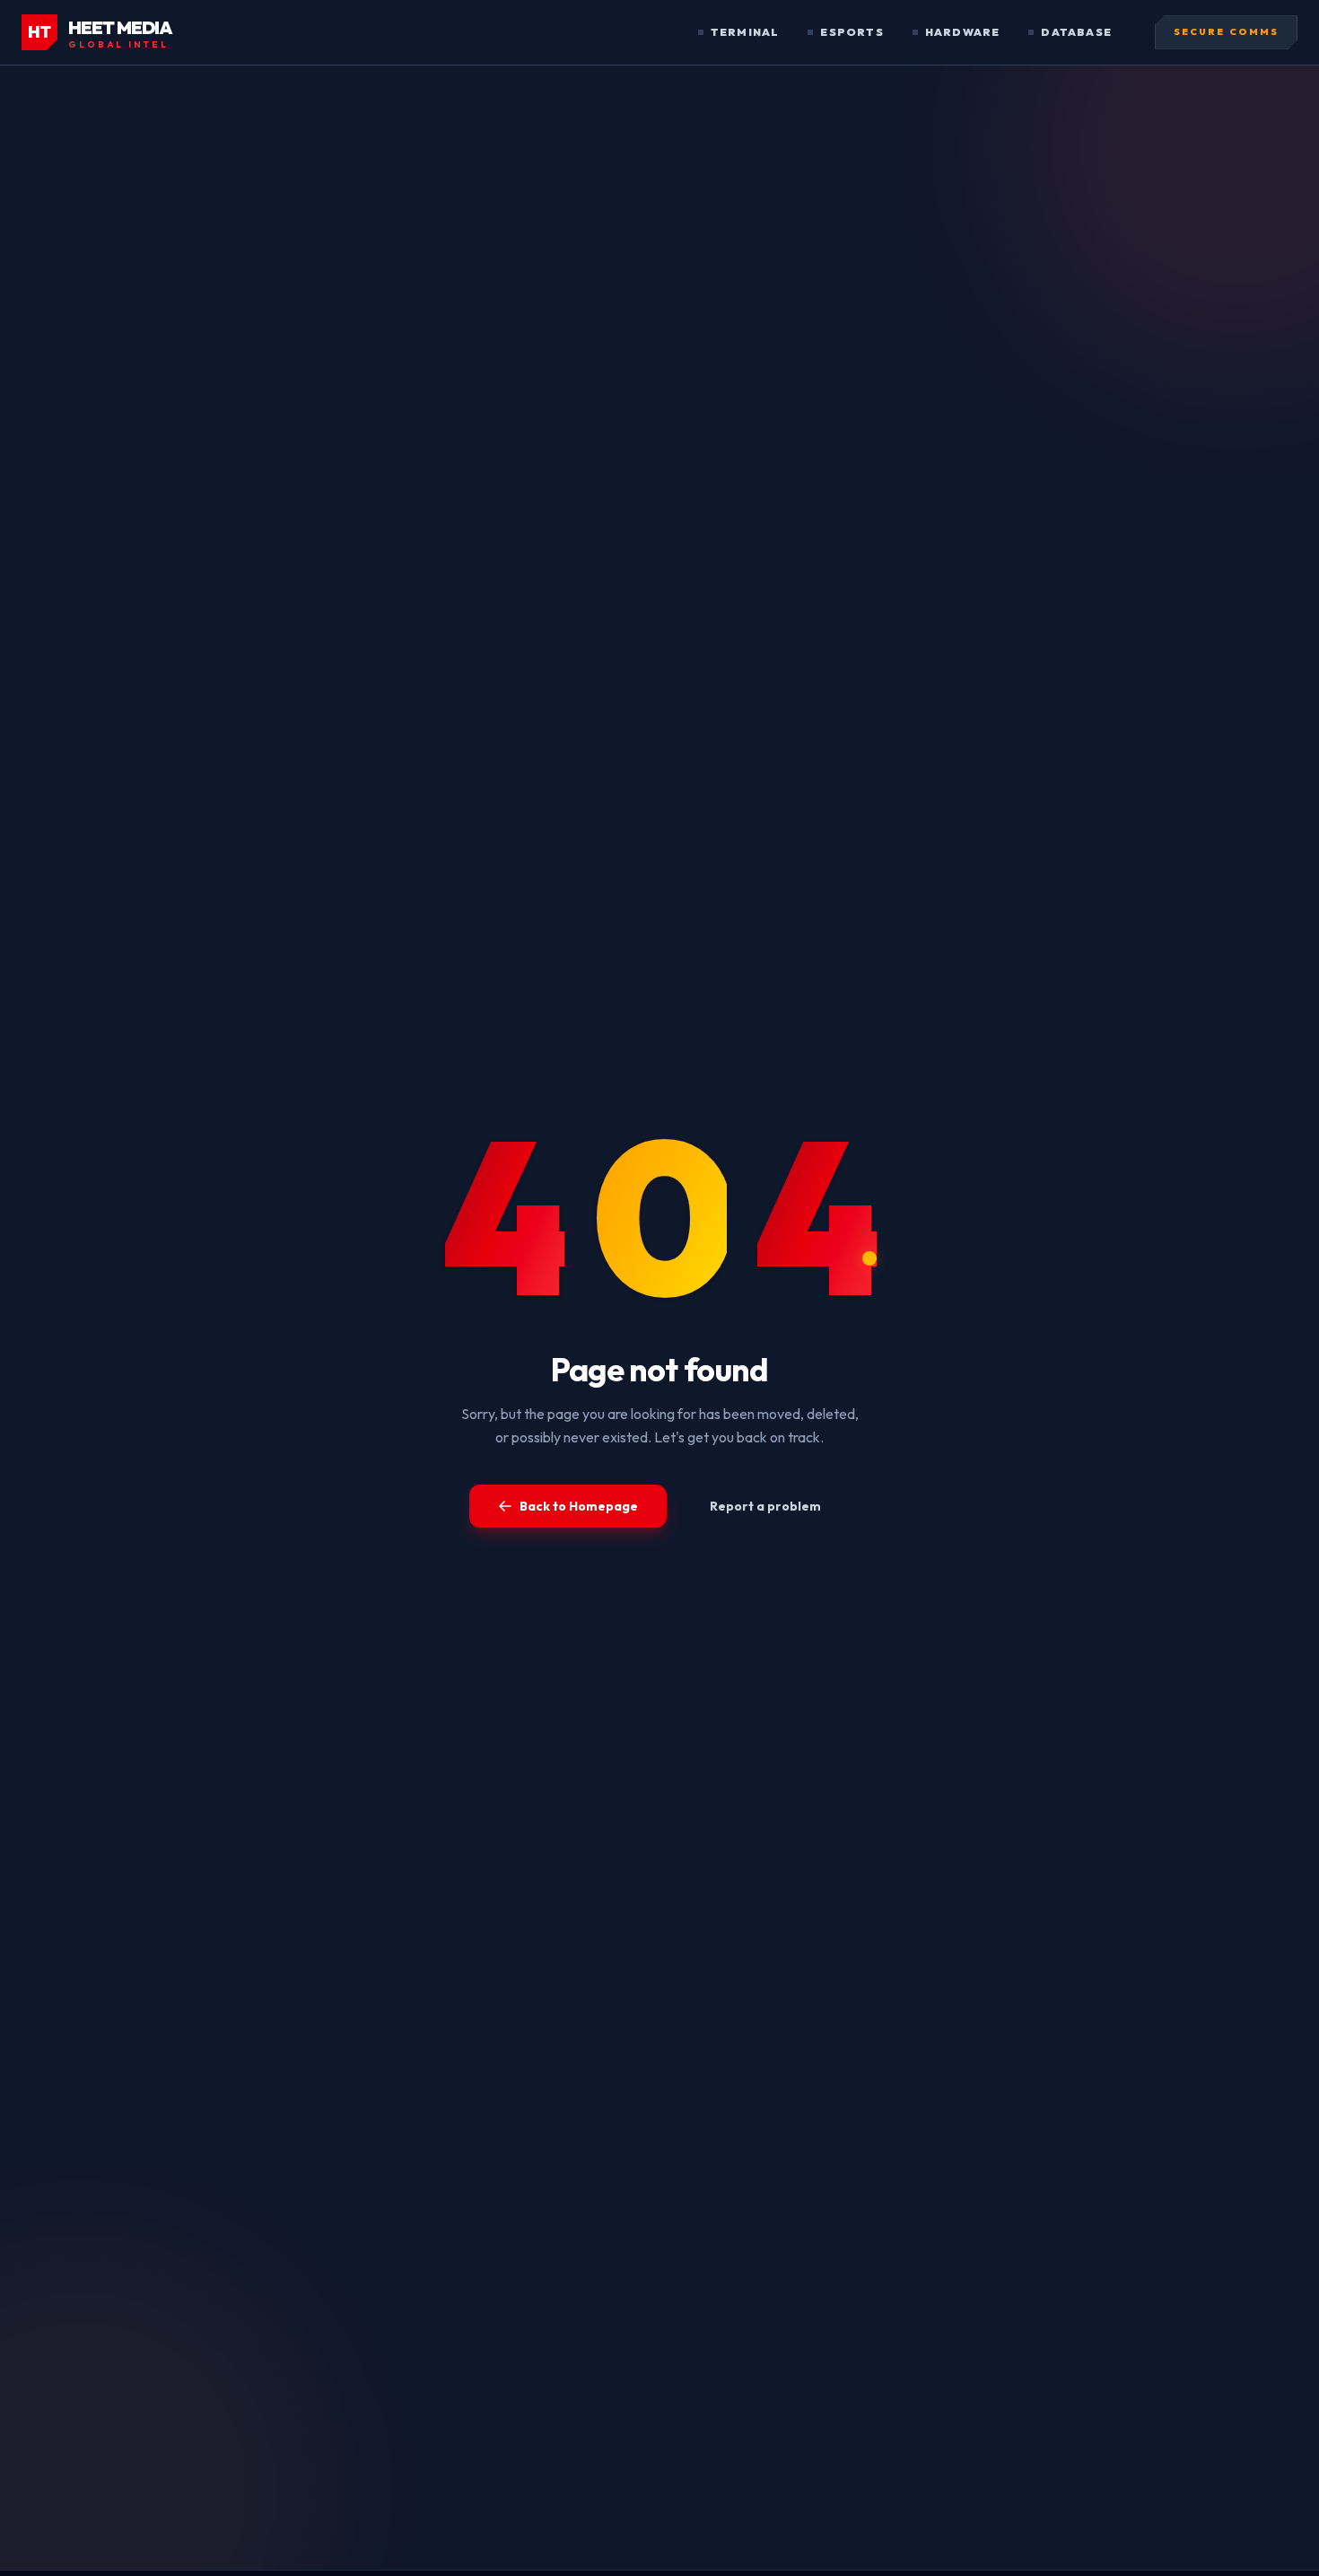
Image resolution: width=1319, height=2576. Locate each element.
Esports (852, 32)
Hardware (963, 32)
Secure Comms (1226, 32)
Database (1076, 32)
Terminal (745, 32)
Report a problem (765, 1506)
